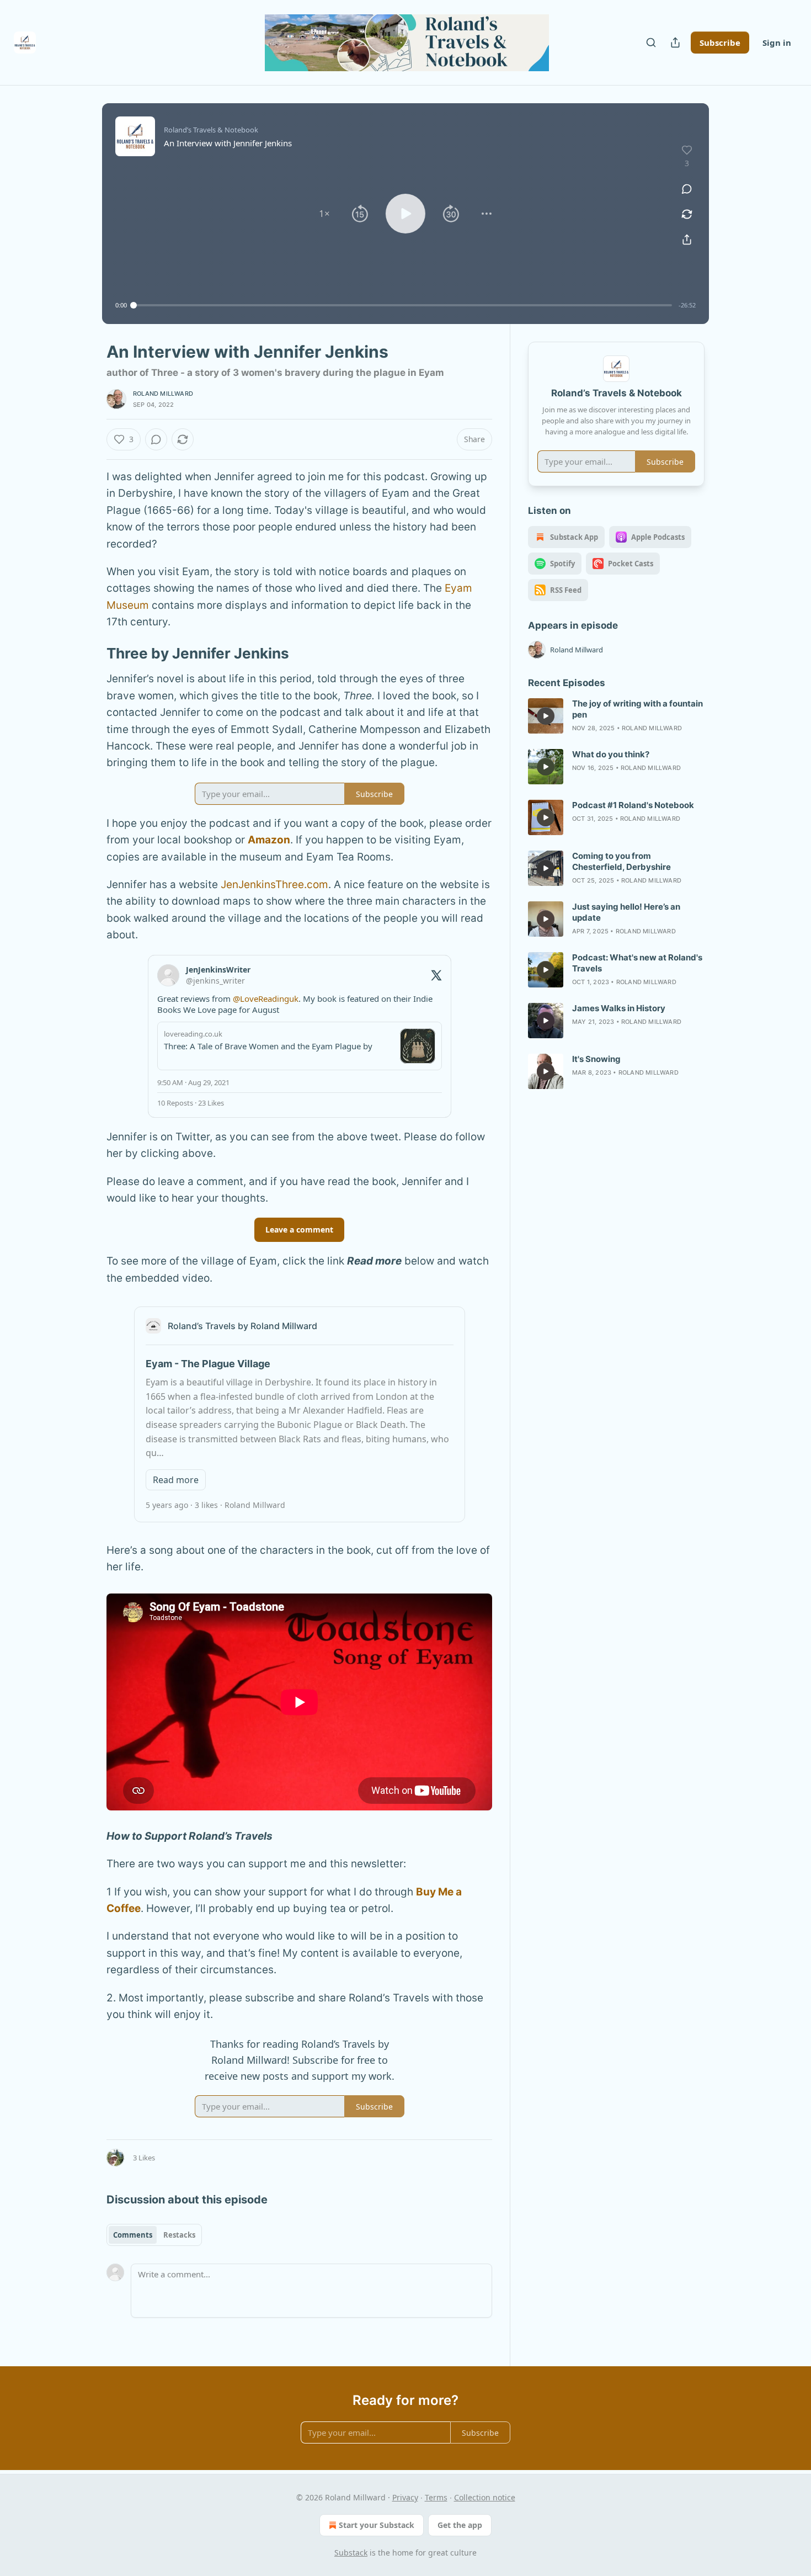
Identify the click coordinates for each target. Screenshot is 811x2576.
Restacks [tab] (179, 2235)
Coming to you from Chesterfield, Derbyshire (621, 861)
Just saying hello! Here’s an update (626, 912)
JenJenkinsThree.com (274, 885)
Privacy (405, 2497)
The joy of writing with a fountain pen (637, 709)
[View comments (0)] (687, 189)
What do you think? (611, 754)
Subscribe (720, 43)
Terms (436, 2497)
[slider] (403, 305)
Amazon (269, 840)
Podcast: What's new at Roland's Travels (637, 963)
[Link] (91, 654)
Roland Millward (163, 394)
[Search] (651, 43)
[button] (324, 214)
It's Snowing (596, 1059)
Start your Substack (377, 2525)
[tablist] (154, 2235)
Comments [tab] (133, 2235)
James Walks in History (619, 1008)
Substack (351, 2553)
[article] (616, 716)
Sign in (777, 43)
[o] (546, 716)
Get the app (460, 2525)
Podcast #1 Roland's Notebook (633, 805)
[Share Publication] (675, 43)
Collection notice (485, 2497)
